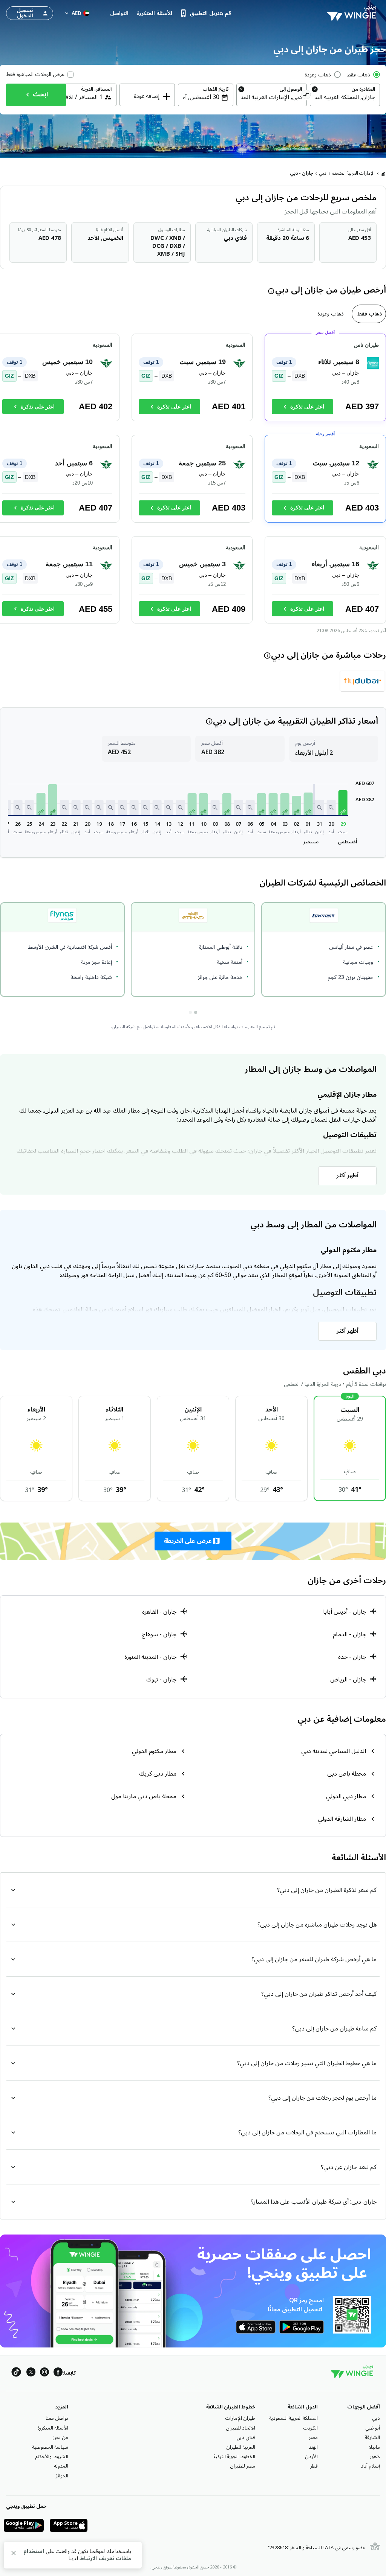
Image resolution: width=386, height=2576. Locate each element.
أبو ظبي (373, 2428)
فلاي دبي (246, 2437)
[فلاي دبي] (362, 681)
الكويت (310, 2428)
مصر (313, 2437)
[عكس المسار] (306, 96)
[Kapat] (14, 2554)
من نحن (60, 2437)
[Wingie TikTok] (16, 2373)
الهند (313, 2447)
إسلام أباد (370, 2466)
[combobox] (345, 97)
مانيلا (375, 2447)
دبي (323, 173)
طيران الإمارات (240, 2418)
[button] (343, 803)
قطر (314, 2466)
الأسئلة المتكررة (53, 2428)
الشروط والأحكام (52, 2457)
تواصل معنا (57, 2418)
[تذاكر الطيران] (383, 174)
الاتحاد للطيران (240, 2428)
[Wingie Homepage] (354, 13)
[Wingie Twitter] (31, 2373)
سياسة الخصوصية (50, 2447)
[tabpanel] (193, 482)
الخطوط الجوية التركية (234, 2457)
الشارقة (372, 2437)
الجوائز (62, 2476)
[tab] (369, 314)
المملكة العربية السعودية (293, 2418)
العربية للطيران (241, 2447)
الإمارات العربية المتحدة (354, 173)
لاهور (375, 2457)
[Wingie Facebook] (58, 2373)
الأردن (311, 2457)
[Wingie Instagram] (44, 2373)
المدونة (61, 2466)
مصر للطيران (243, 2466)
